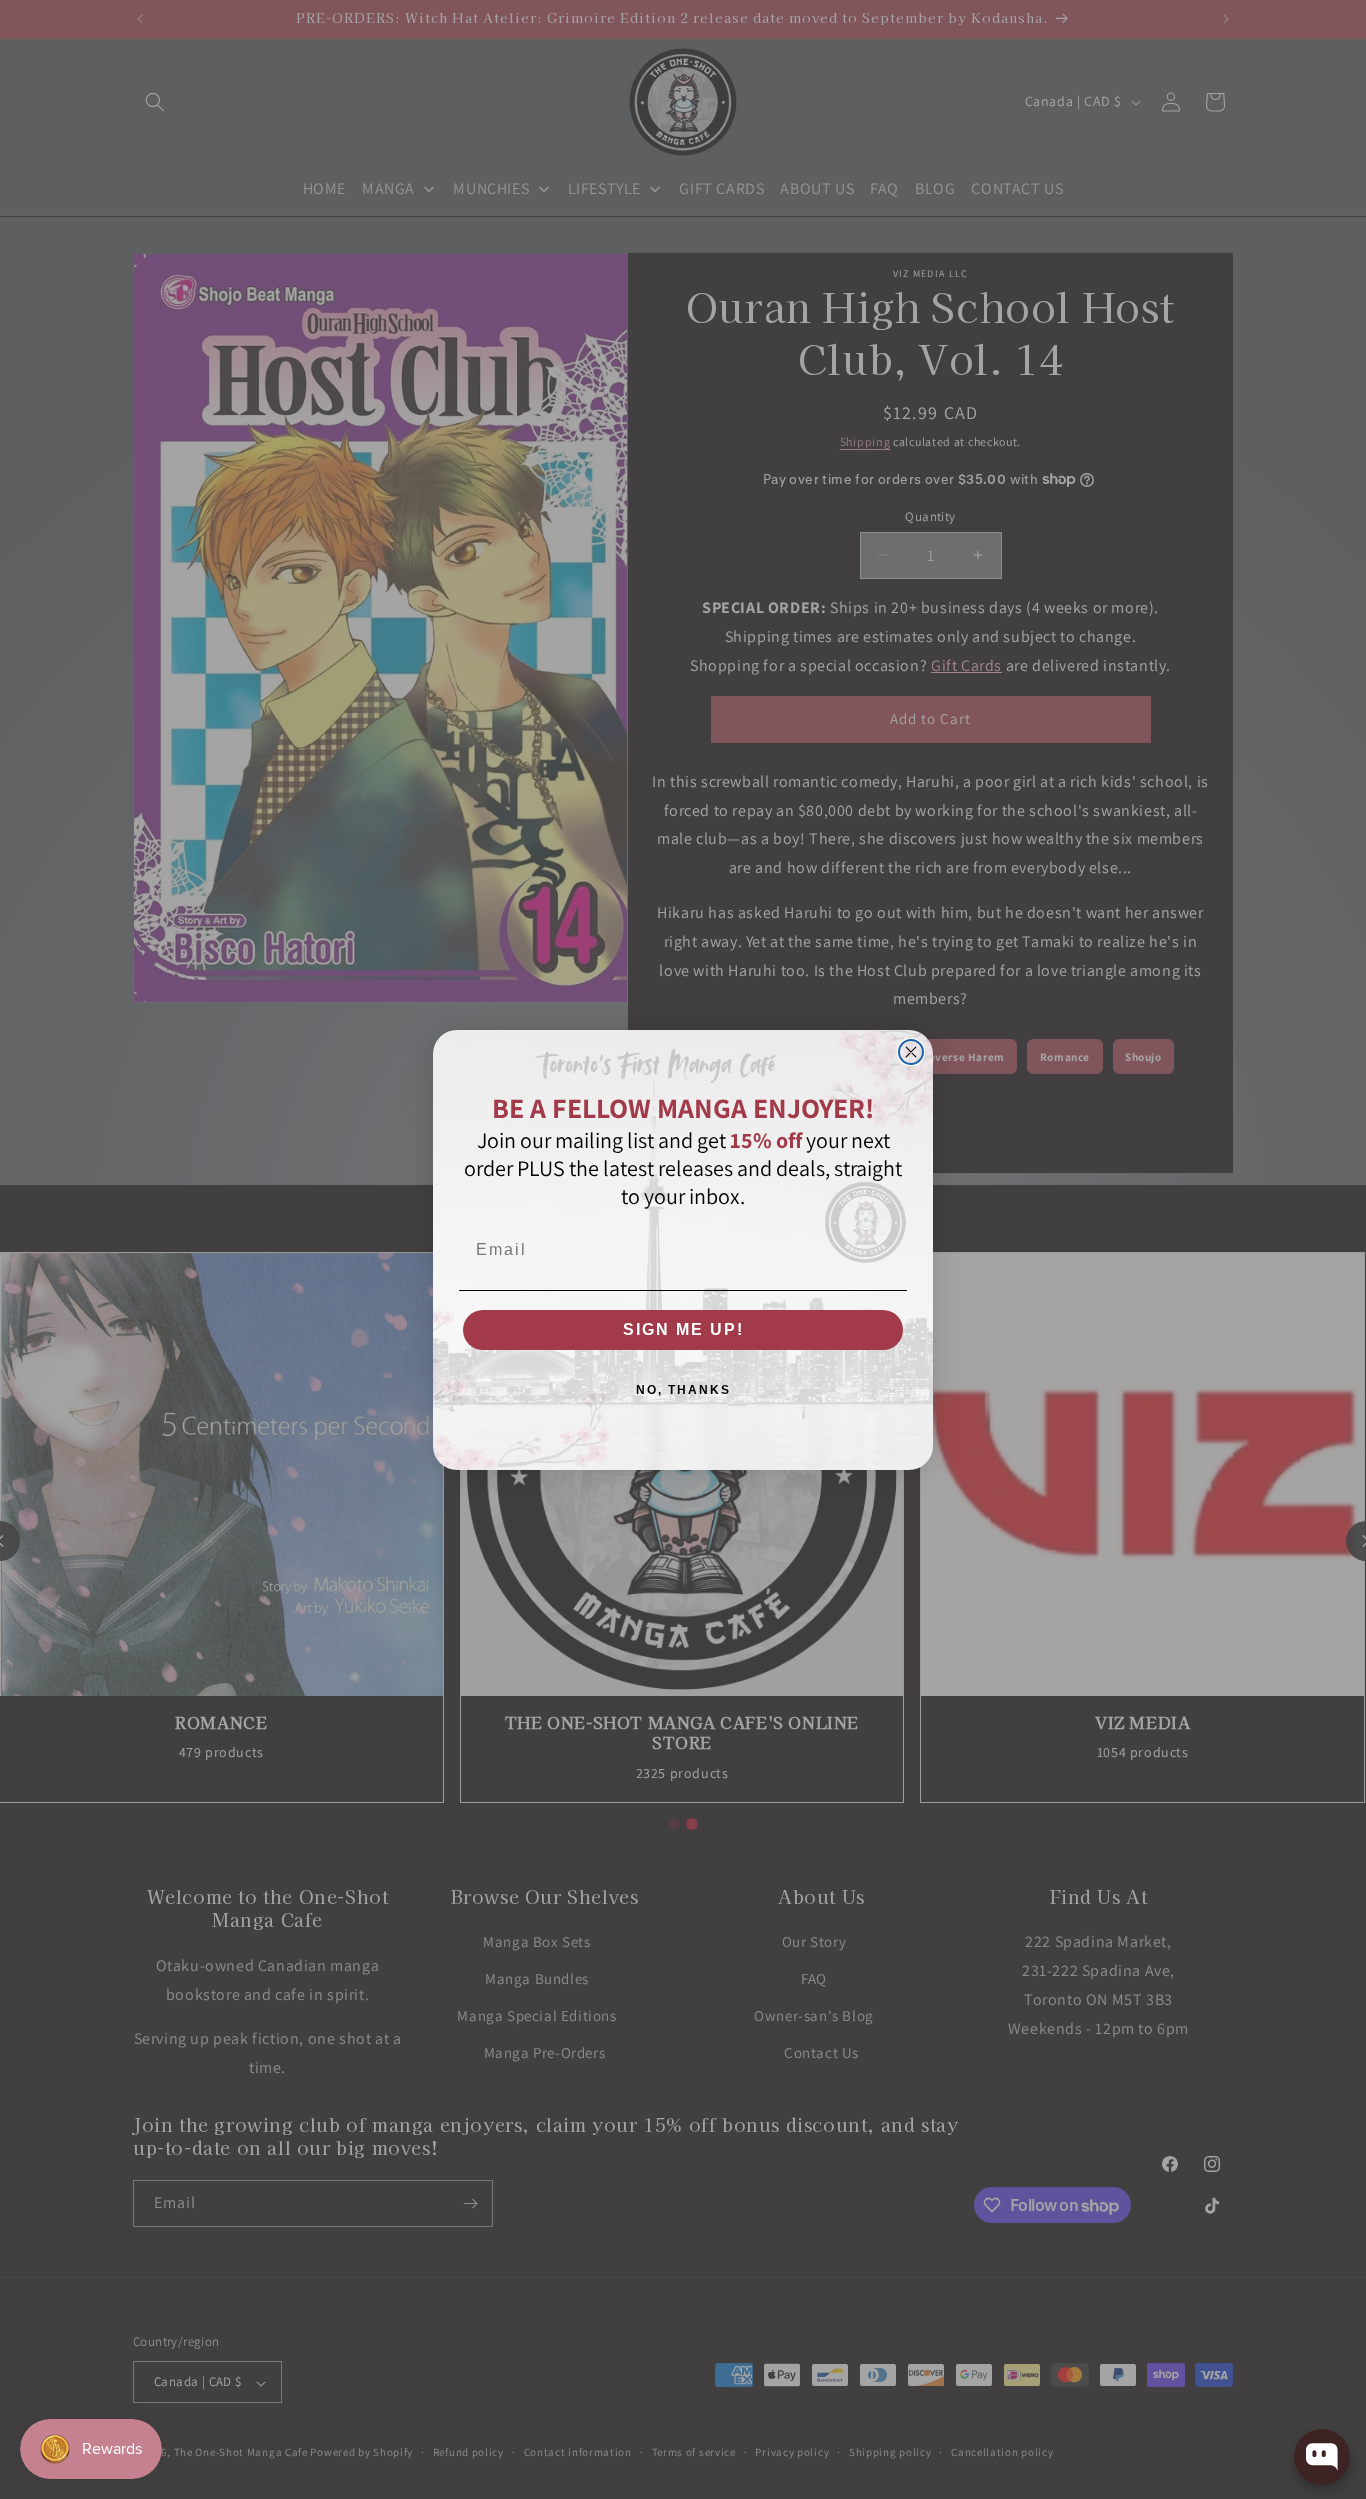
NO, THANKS (683, 1390)
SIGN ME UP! (683, 1329)
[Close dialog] (911, 1052)
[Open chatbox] (1322, 2457)
